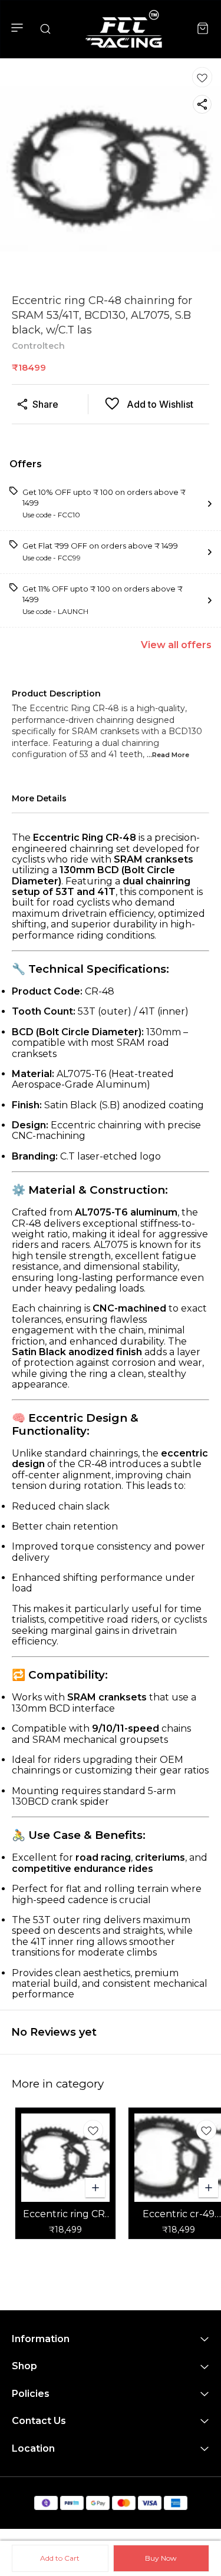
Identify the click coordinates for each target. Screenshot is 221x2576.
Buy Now (161, 2558)
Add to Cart (60, 2558)
